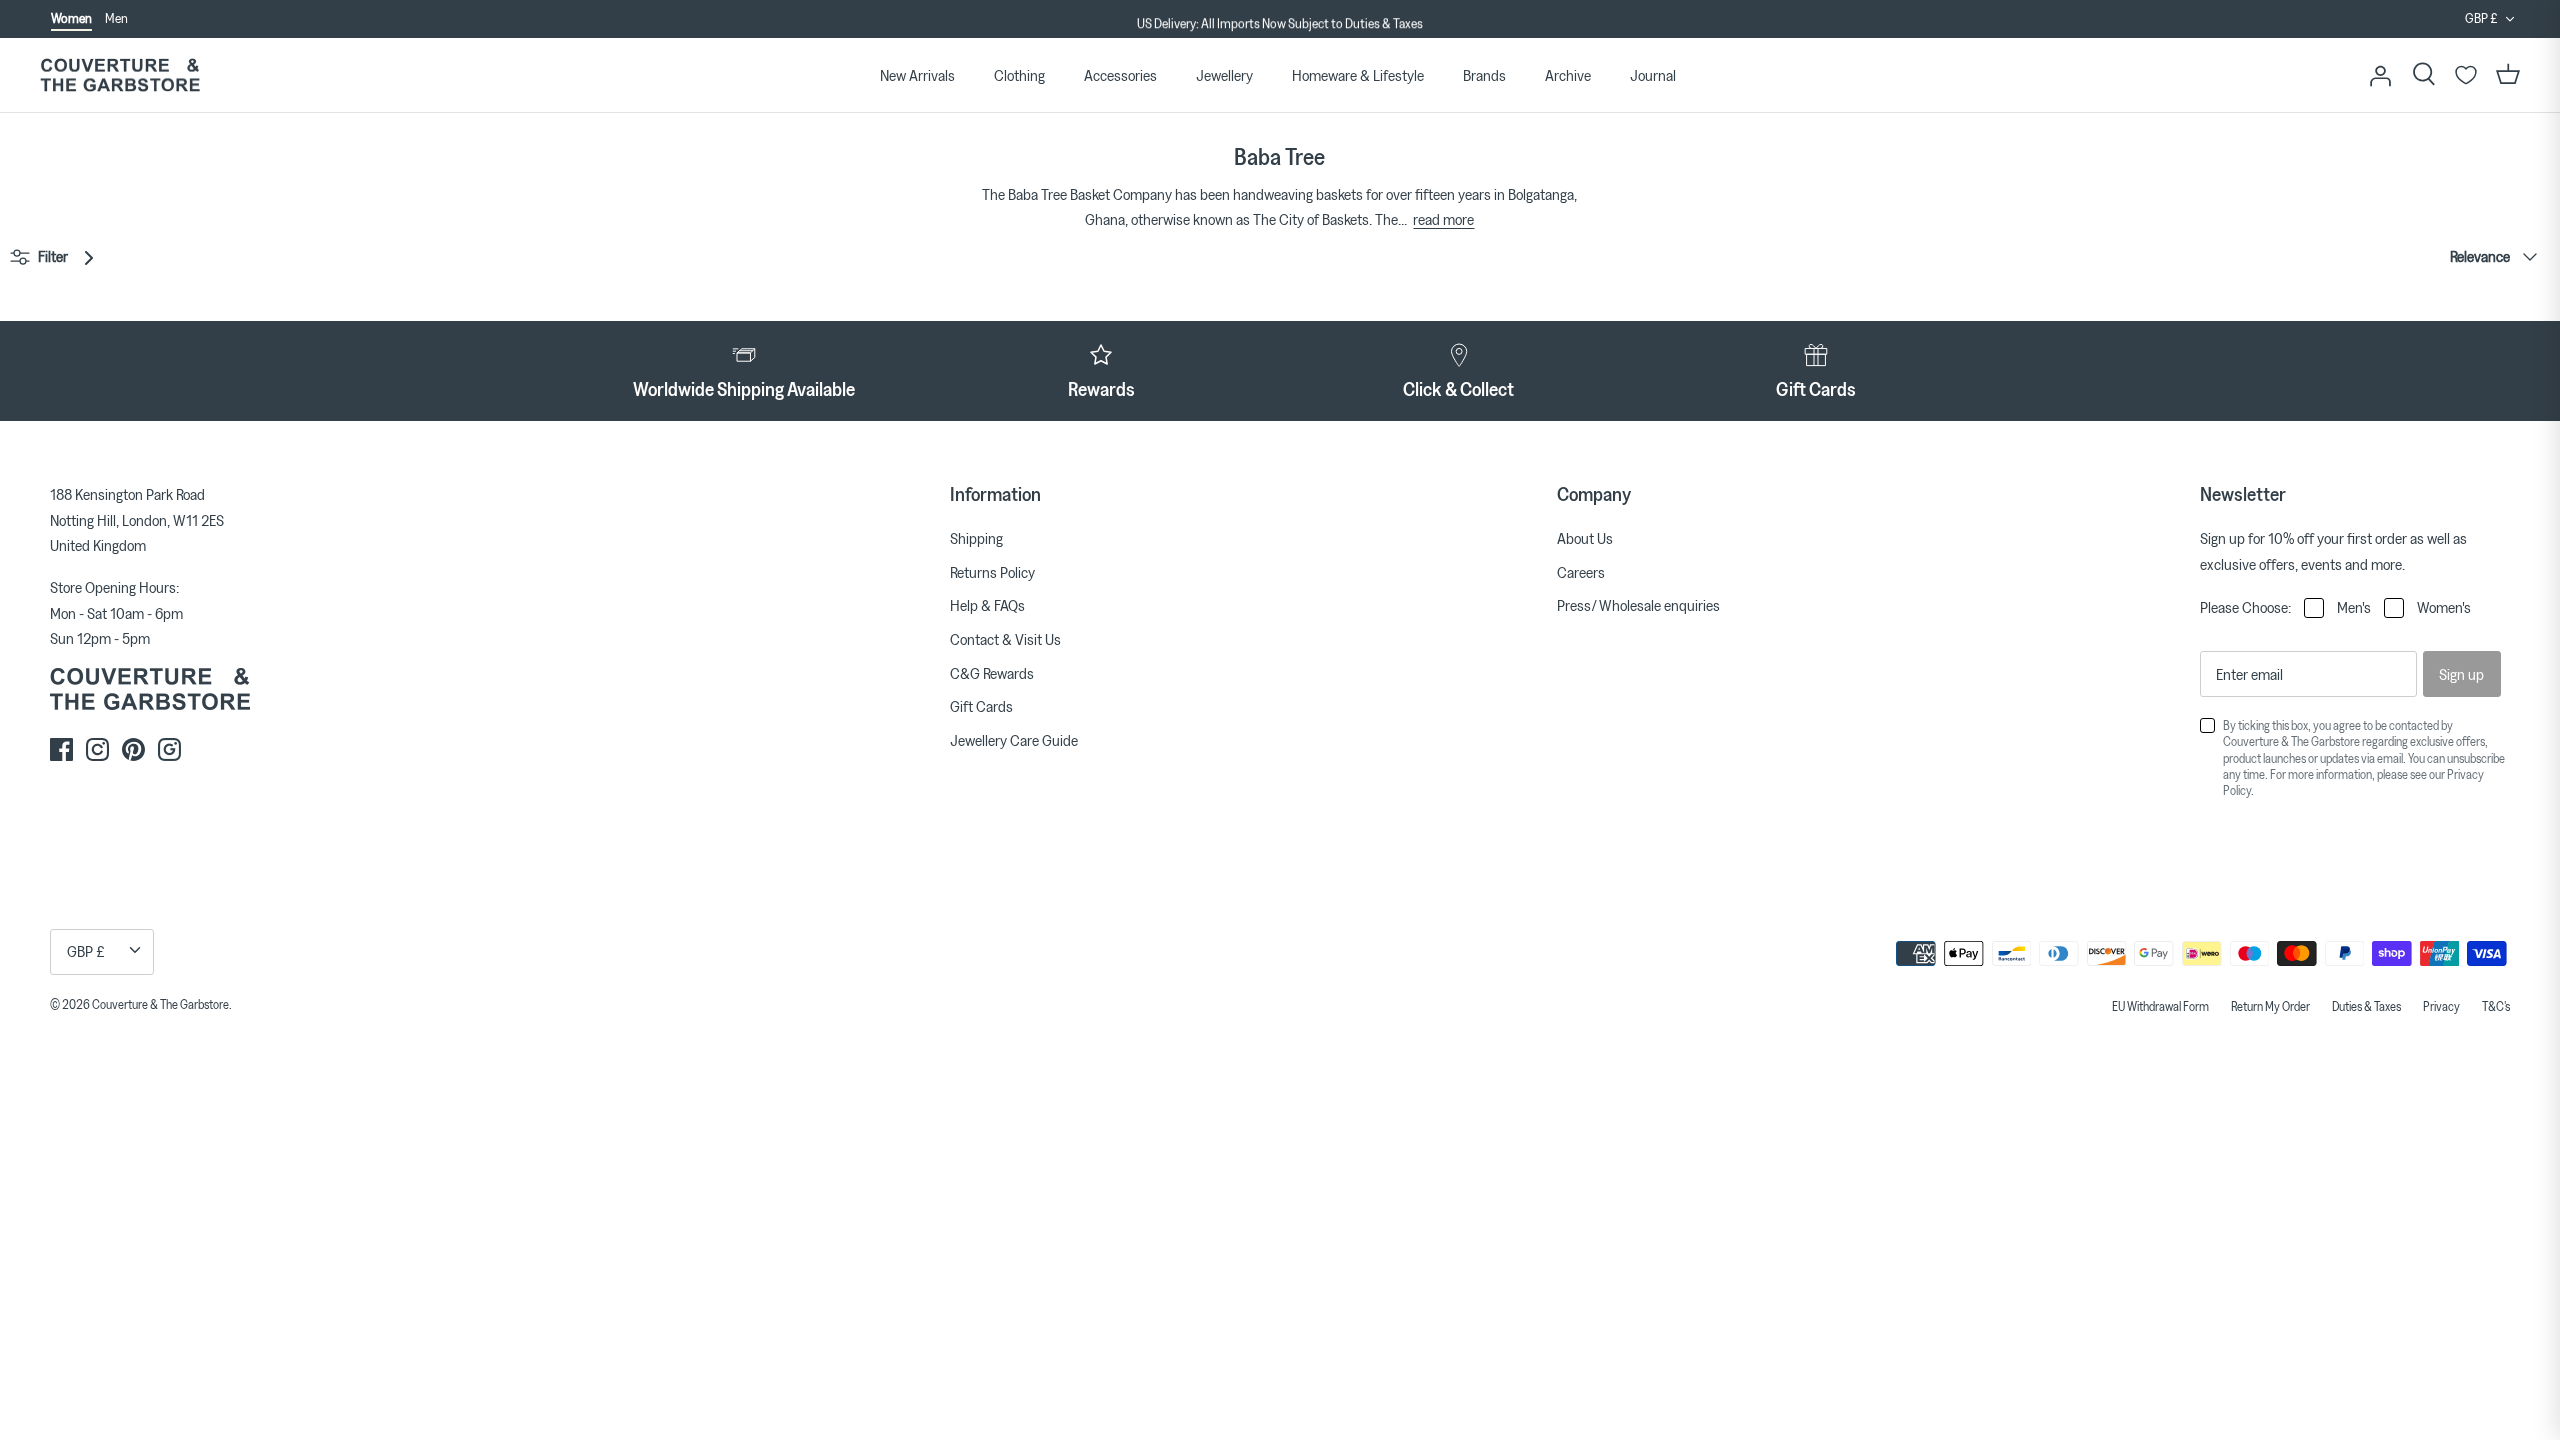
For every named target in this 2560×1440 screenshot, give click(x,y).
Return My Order (2270, 1006)
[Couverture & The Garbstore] (120, 75)
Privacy (2441, 1006)
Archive (1568, 75)
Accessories (1120, 75)
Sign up (2461, 674)
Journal (1653, 75)
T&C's (2496, 1006)
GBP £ (2481, 18)
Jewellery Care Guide (1014, 740)
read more (1443, 219)
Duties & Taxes (2366, 1006)
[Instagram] (97, 749)
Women (71, 18)
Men (116, 18)
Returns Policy (992, 572)
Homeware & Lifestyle (1358, 75)
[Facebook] (61, 749)
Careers (1581, 572)
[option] (1280, 20)
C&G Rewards (992, 673)
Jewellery (1224, 75)
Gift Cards (981, 706)
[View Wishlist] (2466, 75)
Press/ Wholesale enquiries (1638, 605)
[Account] (2380, 75)
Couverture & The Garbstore (160, 1004)
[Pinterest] (133, 749)
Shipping (976, 538)
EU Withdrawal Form (2160, 1006)
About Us (1585, 538)
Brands (1484, 75)
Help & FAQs (987, 605)
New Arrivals (917, 75)
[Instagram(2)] (169, 749)
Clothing (1019, 75)
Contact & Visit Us (1005, 639)
